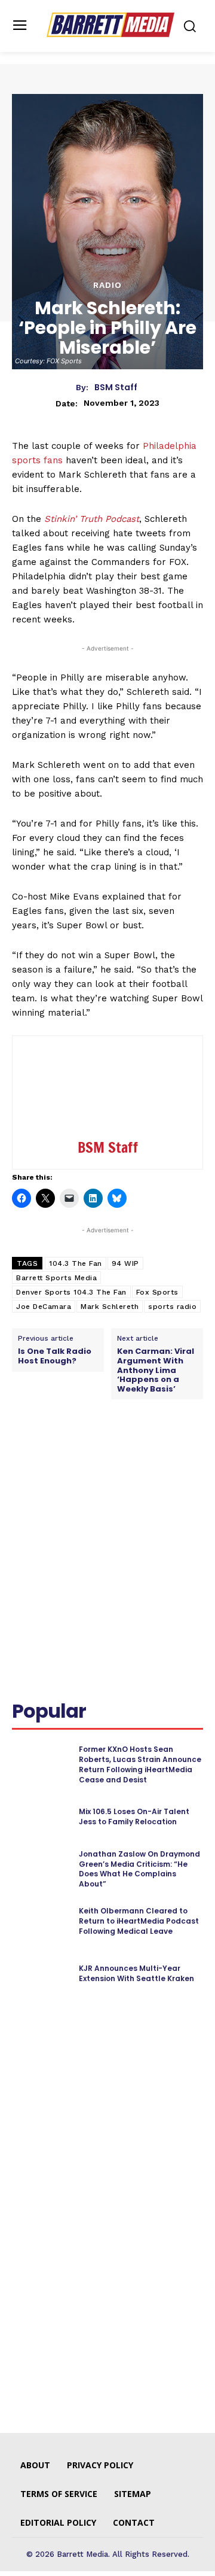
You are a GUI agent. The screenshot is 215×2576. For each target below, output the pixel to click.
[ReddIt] (144, 1453)
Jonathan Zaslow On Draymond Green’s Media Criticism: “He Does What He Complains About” (139, 1869)
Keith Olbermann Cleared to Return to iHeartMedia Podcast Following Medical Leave (139, 1921)
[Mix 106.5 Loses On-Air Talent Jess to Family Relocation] (41, 1817)
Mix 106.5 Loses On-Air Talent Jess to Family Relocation (134, 1816)
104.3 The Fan (76, 1263)
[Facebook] (62, 1453)
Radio (107, 285)
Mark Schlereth (110, 1307)
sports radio (172, 1307)
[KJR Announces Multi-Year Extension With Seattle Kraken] (41, 1974)
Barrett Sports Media (56, 1278)
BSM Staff (116, 388)
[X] (89, 1453)
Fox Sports (157, 1292)
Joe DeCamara (44, 1307)
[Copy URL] (24, 1481)
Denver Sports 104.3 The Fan (71, 1292)
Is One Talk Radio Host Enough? (55, 1356)
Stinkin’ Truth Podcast (92, 519)
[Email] (171, 1453)
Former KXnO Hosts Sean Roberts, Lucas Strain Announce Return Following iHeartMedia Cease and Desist (140, 1764)
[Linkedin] (116, 1453)
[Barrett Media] (110, 25)
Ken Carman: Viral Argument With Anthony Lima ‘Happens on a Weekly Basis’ (156, 1370)
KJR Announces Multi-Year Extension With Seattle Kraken (136, 1973)
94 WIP (125, 1263)
